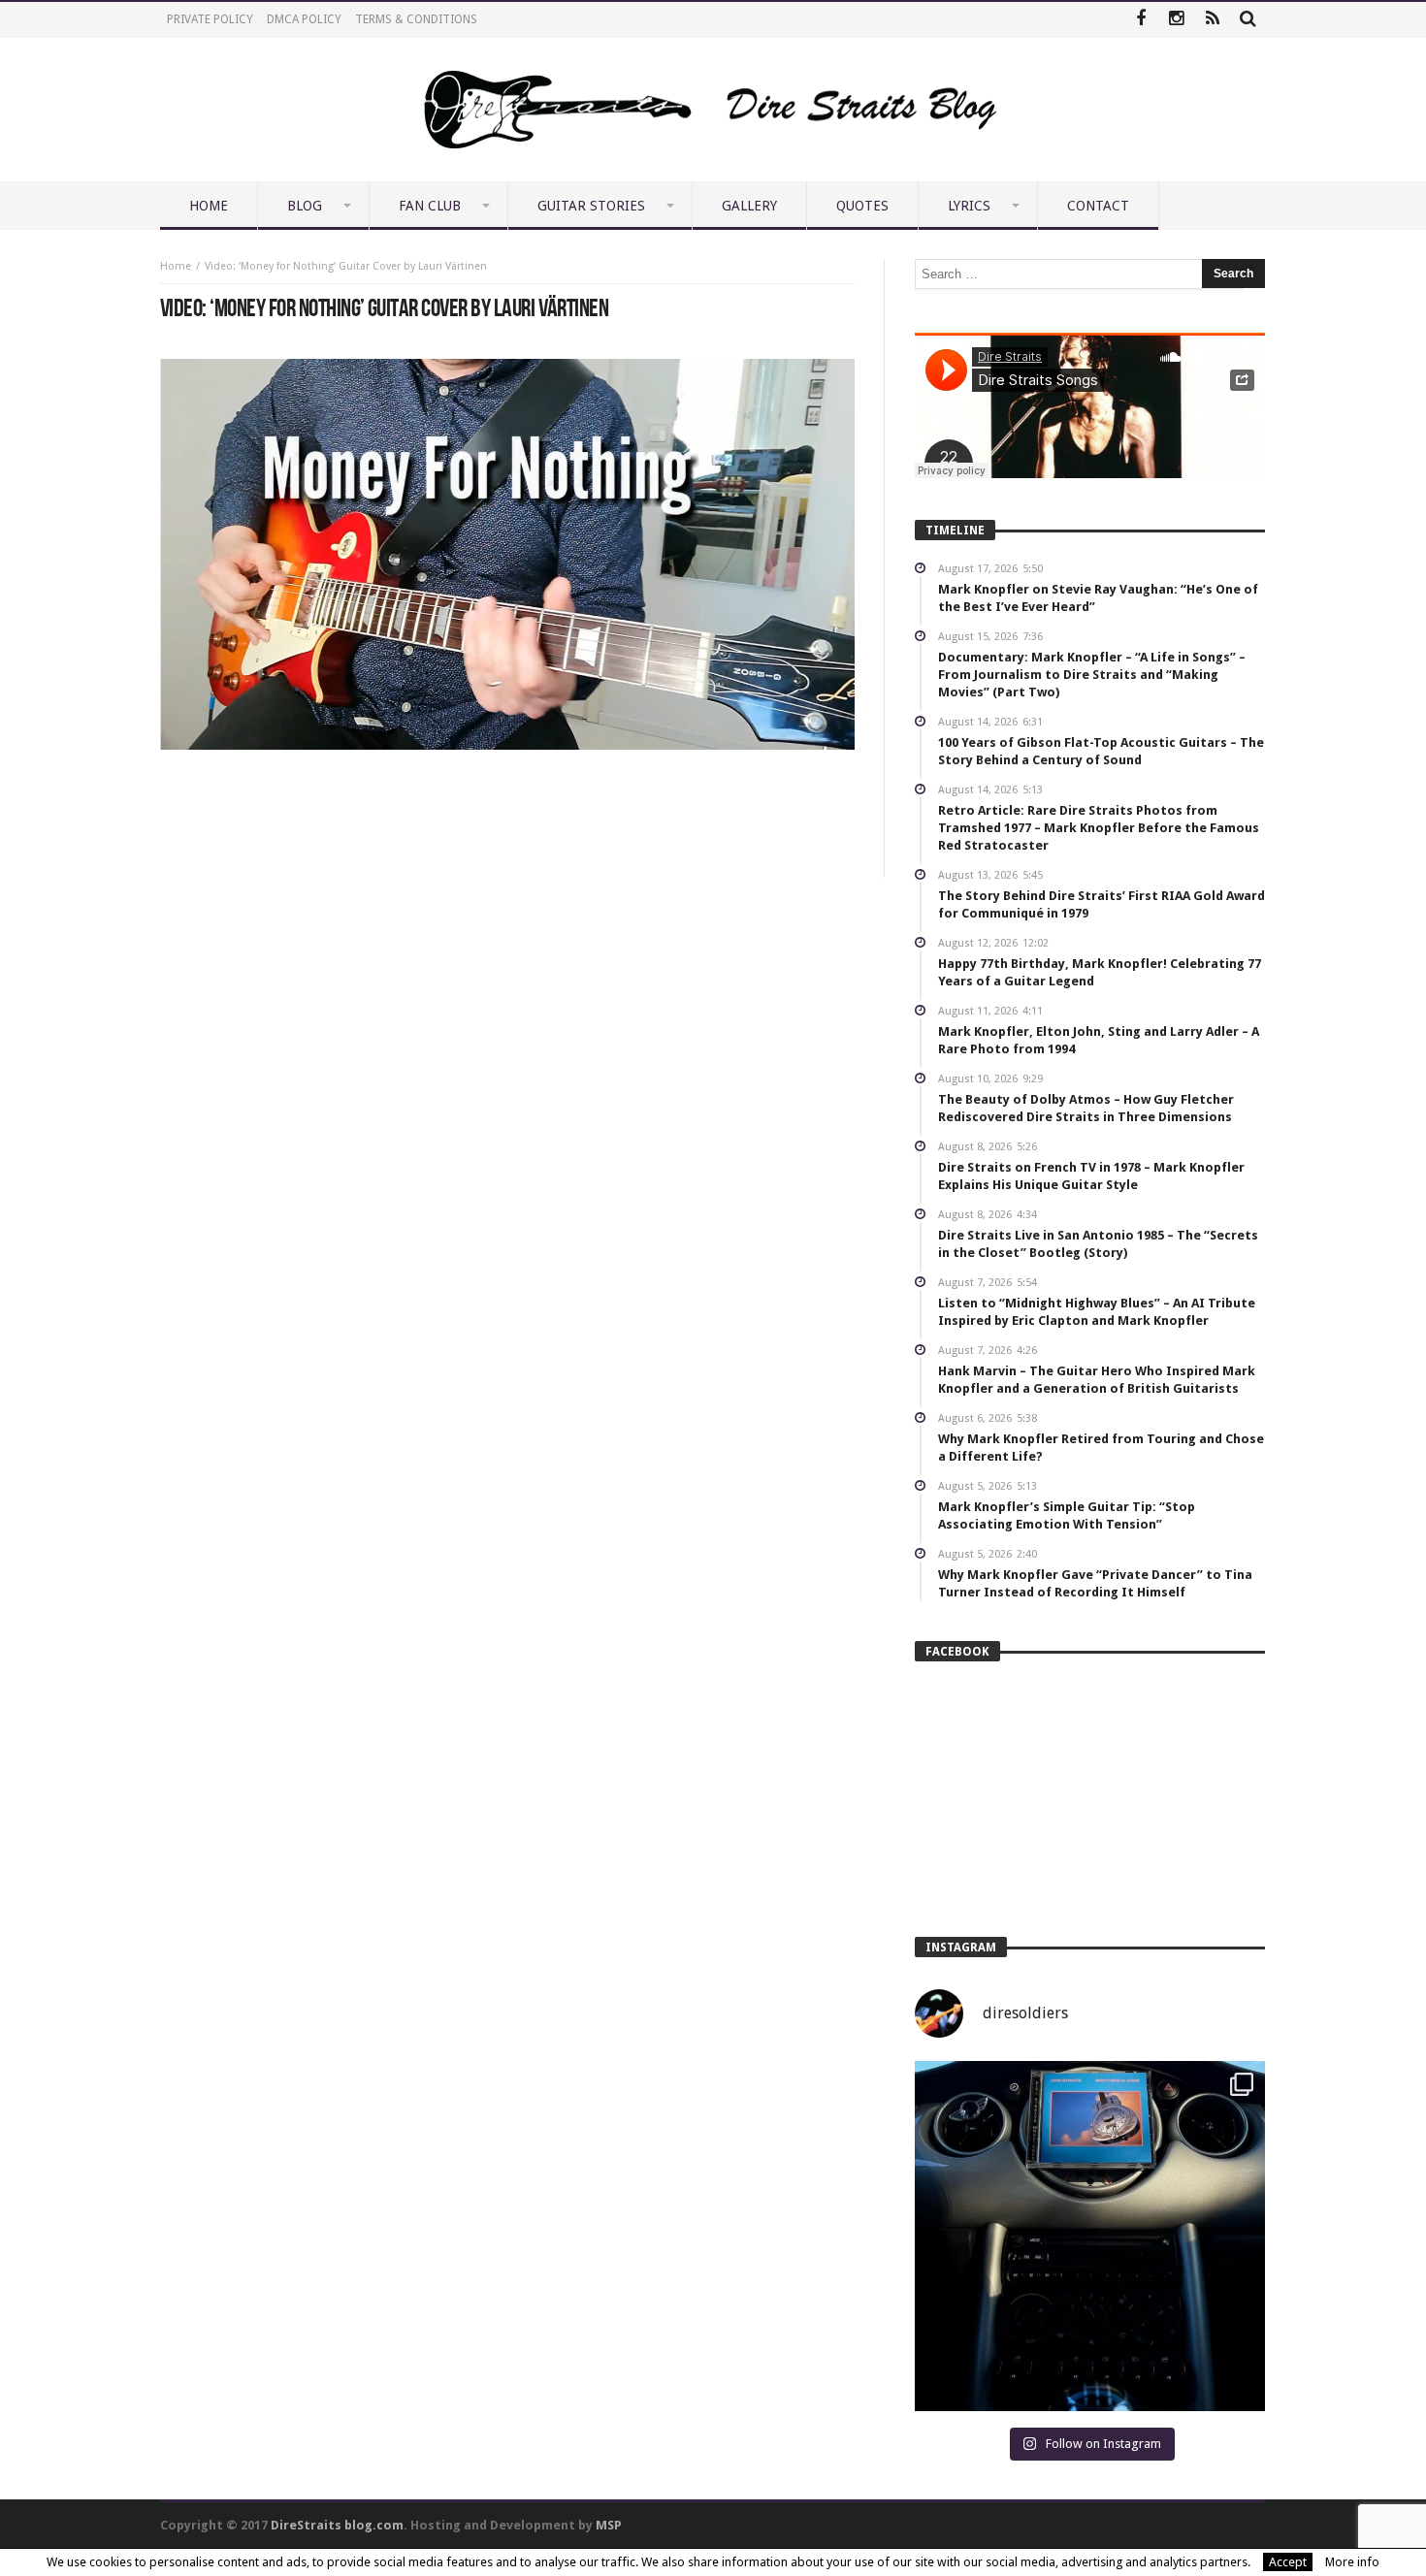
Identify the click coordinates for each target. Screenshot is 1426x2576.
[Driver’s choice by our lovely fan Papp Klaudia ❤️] (1090, 2236)
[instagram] (1176, 20)
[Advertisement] (507, 808)
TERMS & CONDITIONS (416, 19)
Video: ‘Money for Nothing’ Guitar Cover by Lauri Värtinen (346, 266)
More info (1352, 2562)
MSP (609, 2525)
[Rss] (1212, 20)
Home (176, 266)
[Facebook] (1140, 20)
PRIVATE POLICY (210, 19)
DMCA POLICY (304, 19)
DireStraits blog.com (337, 2525)
